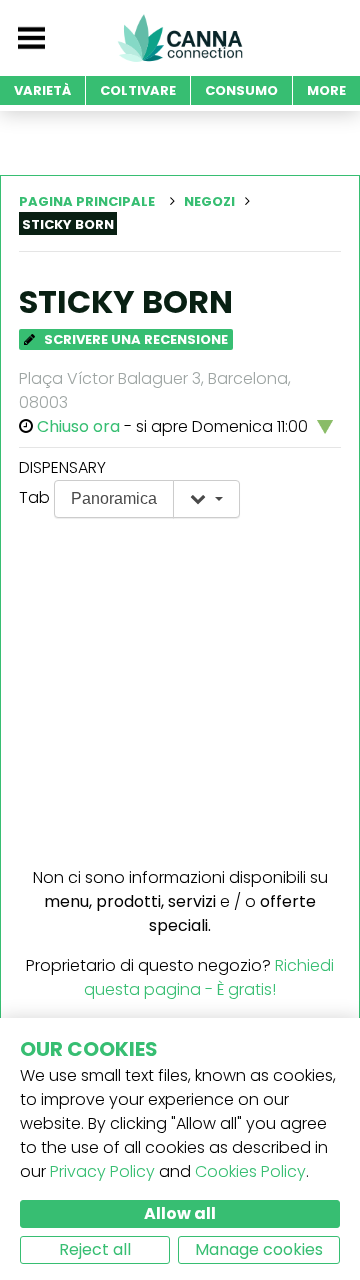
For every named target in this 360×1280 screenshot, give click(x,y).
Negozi (209, 201)
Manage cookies (259, 1249)
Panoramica (114, 498)
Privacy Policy (102, 1171)
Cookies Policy (250, 1171)
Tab (34, 497)
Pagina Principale (87, 201)
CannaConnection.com (180, 38)
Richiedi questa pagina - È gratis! (209, 977)
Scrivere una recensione (134, 339)
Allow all (180, 1213)
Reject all (95, 1249)
